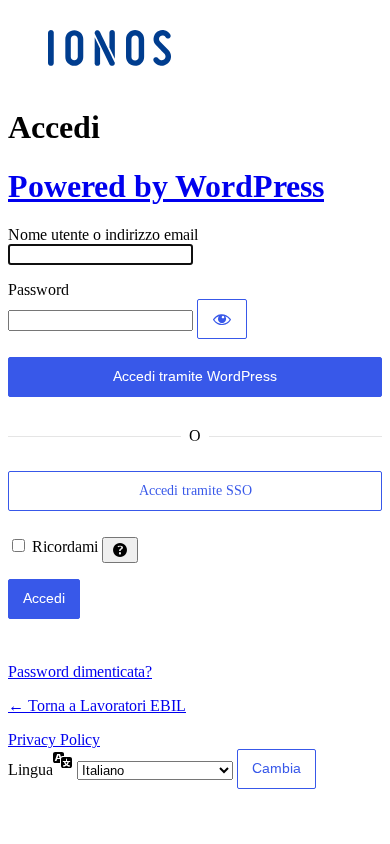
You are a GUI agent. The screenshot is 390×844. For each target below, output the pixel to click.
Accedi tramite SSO (195, 490)
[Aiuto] (120, 550)
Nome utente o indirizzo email (103, 234)
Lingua (30, 769)
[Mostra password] (222, 319)
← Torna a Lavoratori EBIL (97, 705)
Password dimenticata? (80, 671)
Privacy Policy (54, 739)
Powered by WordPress (166, 186)
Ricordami (65, 546)
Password (38, 289)
